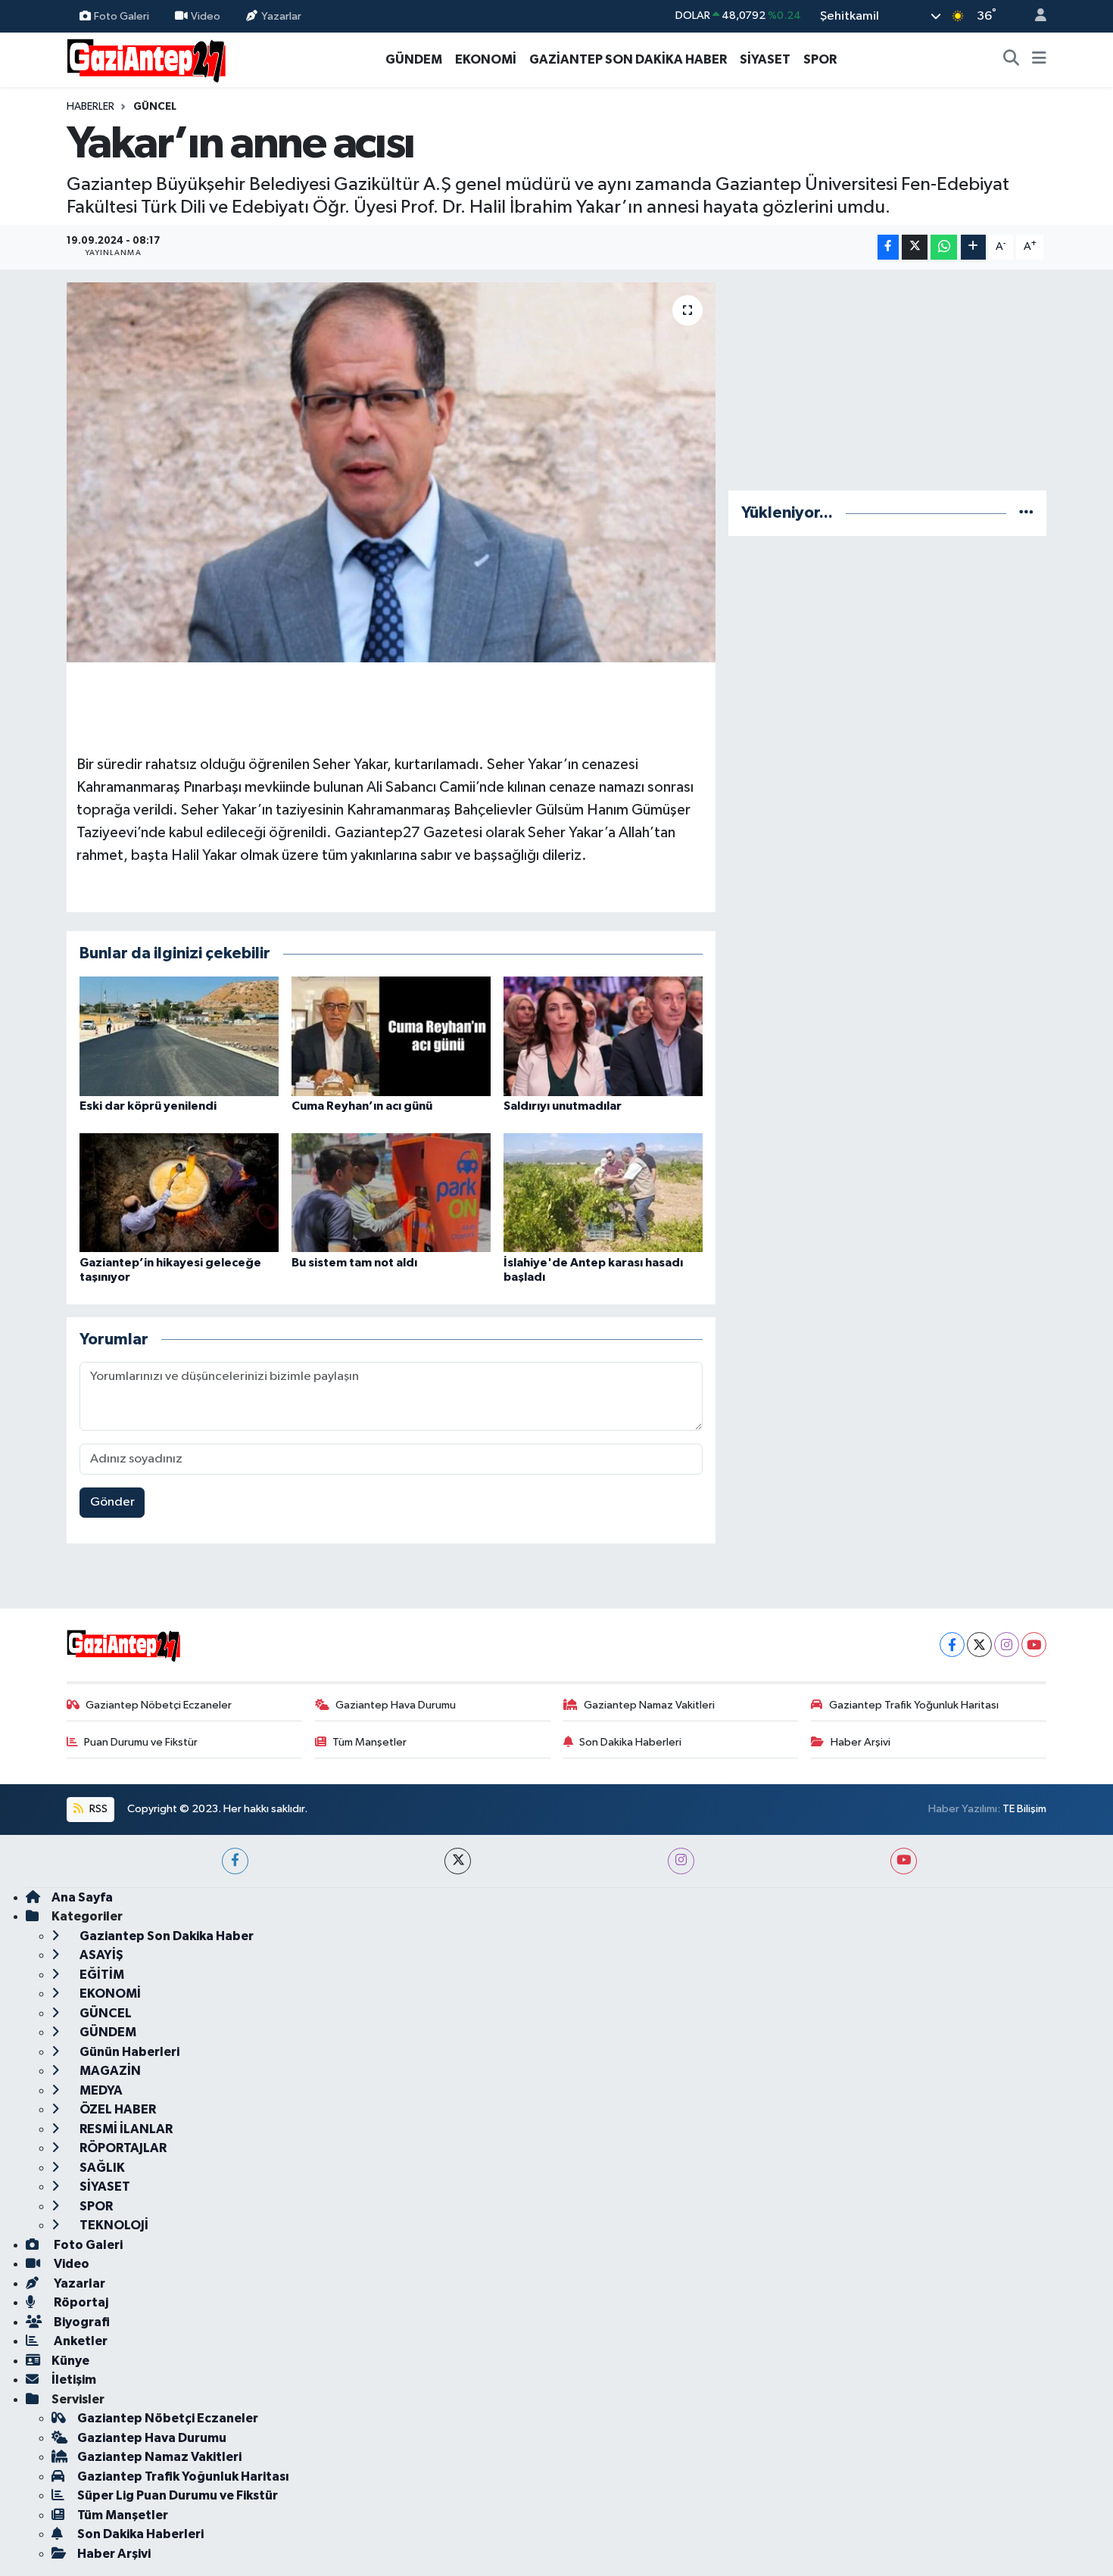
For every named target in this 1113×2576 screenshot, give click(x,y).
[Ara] (1012, 60)
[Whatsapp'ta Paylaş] (944, 247)
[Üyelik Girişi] (1034, 16)
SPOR (820, 59)
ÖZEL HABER (117, 2109)
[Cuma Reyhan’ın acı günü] (391, 1036)
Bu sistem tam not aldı (354, 1263)
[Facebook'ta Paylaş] (888, 247)
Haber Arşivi (860, 1742)
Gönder (112, 1502)
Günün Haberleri (128, 2052)
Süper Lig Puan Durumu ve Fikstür (178, 2495)
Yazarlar (281, 16)
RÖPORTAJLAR (122, 2148)
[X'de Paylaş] (915, 247)
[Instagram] (1007, 1645)
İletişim (74, 2380)
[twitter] (458, 1861)
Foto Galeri (122, 16)
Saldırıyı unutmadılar (563, 1106)
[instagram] (681, 1861)
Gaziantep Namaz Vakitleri (649, 1705)
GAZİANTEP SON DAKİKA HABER (628, 59)
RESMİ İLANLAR (125, 2129)
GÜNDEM (414, 59)
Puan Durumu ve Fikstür (141, 1742)
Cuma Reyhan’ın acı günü (362, 1106)
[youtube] (904, 1861)
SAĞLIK (101, 2168)
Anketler (79, 2341)
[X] (979, 1645)
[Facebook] (952, 1645)
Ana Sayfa (82, 1897)
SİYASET (765, 59)
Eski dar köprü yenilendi (148, 1106)
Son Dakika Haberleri (630, 1742)
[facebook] (235, 1861)
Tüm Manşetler (369, 1742)
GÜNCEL (155, 107)
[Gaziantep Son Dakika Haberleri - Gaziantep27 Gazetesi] (146, 59)
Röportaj (80, 2302)
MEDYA (100, 2090)
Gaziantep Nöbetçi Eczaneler (159, 1705)
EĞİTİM (101, 1975)
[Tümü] (1026, 513)
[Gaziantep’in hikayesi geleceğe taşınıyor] (179, 1193)
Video (206, 16)
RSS (97, 1809)
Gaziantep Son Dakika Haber (165, 1936)
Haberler (90, 107)
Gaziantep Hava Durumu (396, 1705)
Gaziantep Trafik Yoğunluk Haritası (914, 1705)
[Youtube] (1034, 1645)
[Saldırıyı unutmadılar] (603, 1036)
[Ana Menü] (1039, 60)
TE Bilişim (1024, 1809)
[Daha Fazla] (973, 247)
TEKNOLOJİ (113, 2225)
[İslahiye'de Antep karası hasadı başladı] (603, 1193)
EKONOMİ (486, 59)
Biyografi (81, 2322)
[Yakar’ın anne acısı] (391, 472)
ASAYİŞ (100, 1955)
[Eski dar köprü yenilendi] (179, 1036)
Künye (70, 2361)
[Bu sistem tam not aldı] (391, 1193)
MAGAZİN (109, 2071)
